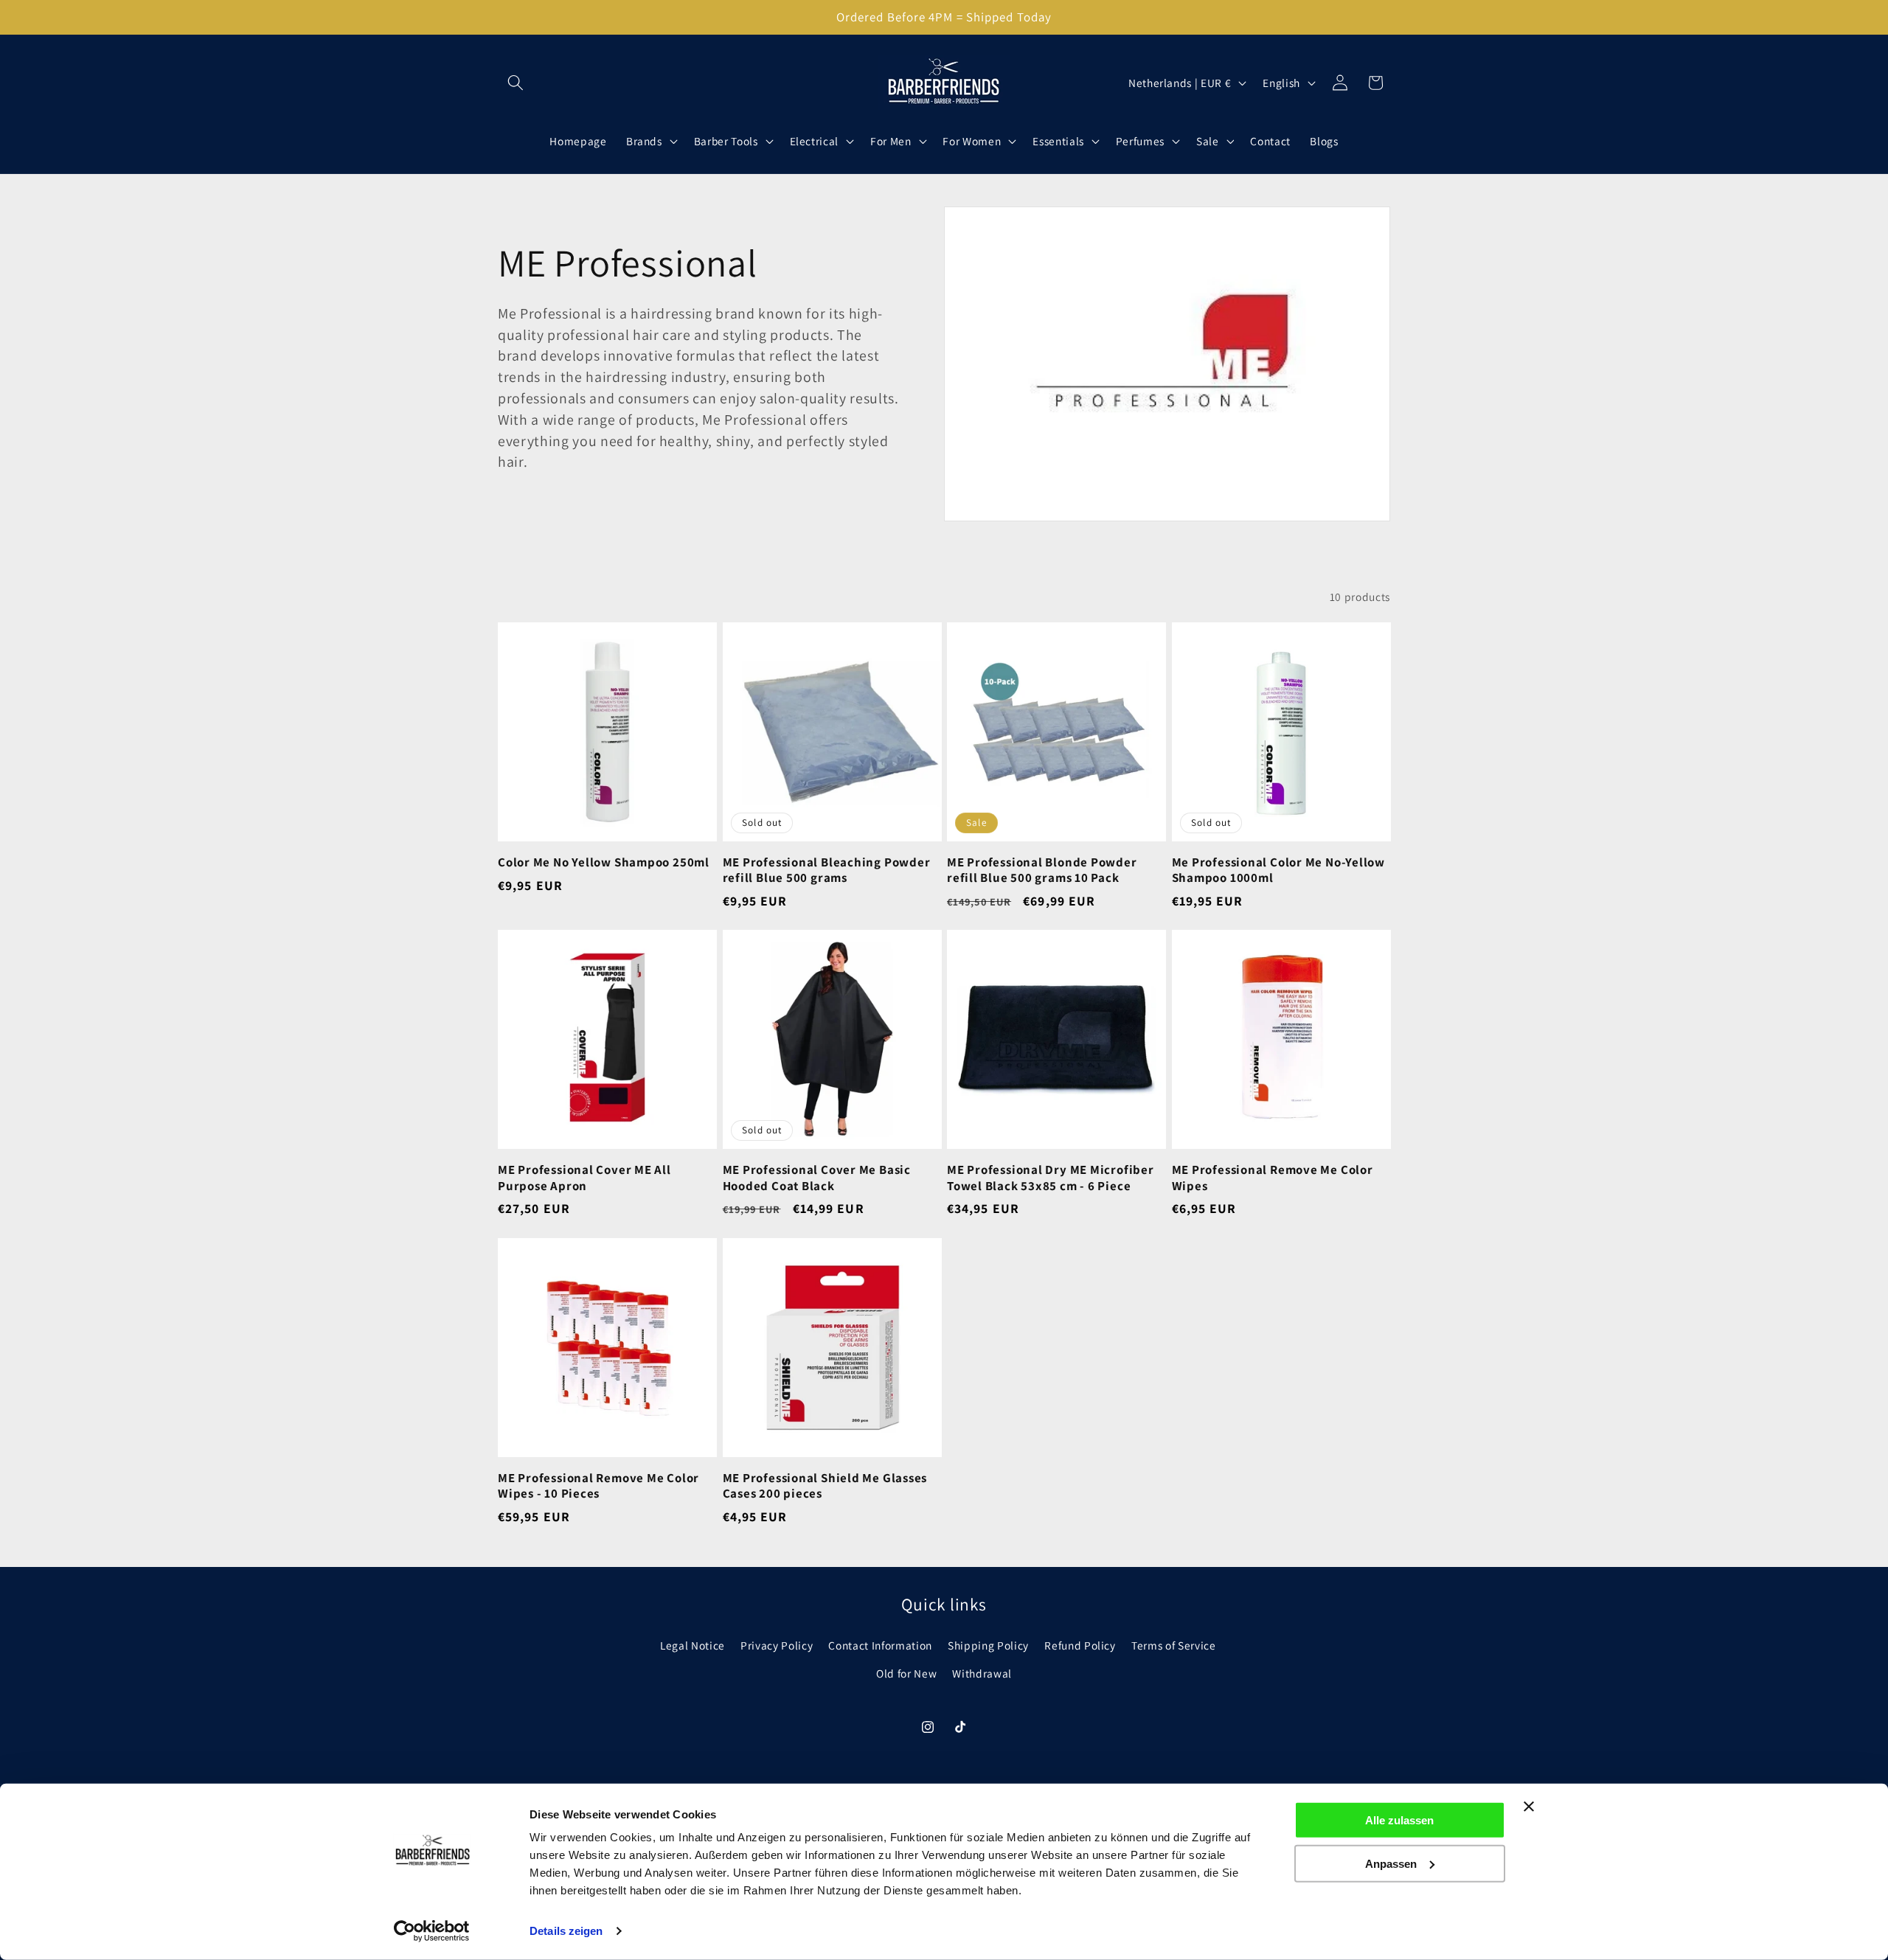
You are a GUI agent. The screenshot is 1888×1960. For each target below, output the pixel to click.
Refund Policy (1080, 1644)
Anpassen (1391, 1863)
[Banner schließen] (1529, 1807)
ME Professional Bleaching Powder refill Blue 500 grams (827, 870)
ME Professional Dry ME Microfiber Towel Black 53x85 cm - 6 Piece (1051, 1178)
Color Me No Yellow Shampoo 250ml (604, 862)
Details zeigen (566, 1931)
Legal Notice (693, 1644)
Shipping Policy (988, 1644)
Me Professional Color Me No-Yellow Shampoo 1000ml (1279, 870)
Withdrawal (982, 1672)
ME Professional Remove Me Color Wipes (1273, 1178)
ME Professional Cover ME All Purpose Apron (584, 1178)
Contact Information (880, 1644)
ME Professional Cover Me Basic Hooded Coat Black (817, 1178)
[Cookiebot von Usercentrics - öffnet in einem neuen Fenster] (432, 1931)
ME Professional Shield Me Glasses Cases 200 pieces (825, 1486)
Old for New (906, 1672)
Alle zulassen (1399, 1820)
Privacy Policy (777, 1644)
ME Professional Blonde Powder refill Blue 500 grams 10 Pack (1042, 870)
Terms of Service (1174, 1644)
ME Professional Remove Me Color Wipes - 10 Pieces (598, 1486)
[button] (516, 83)
